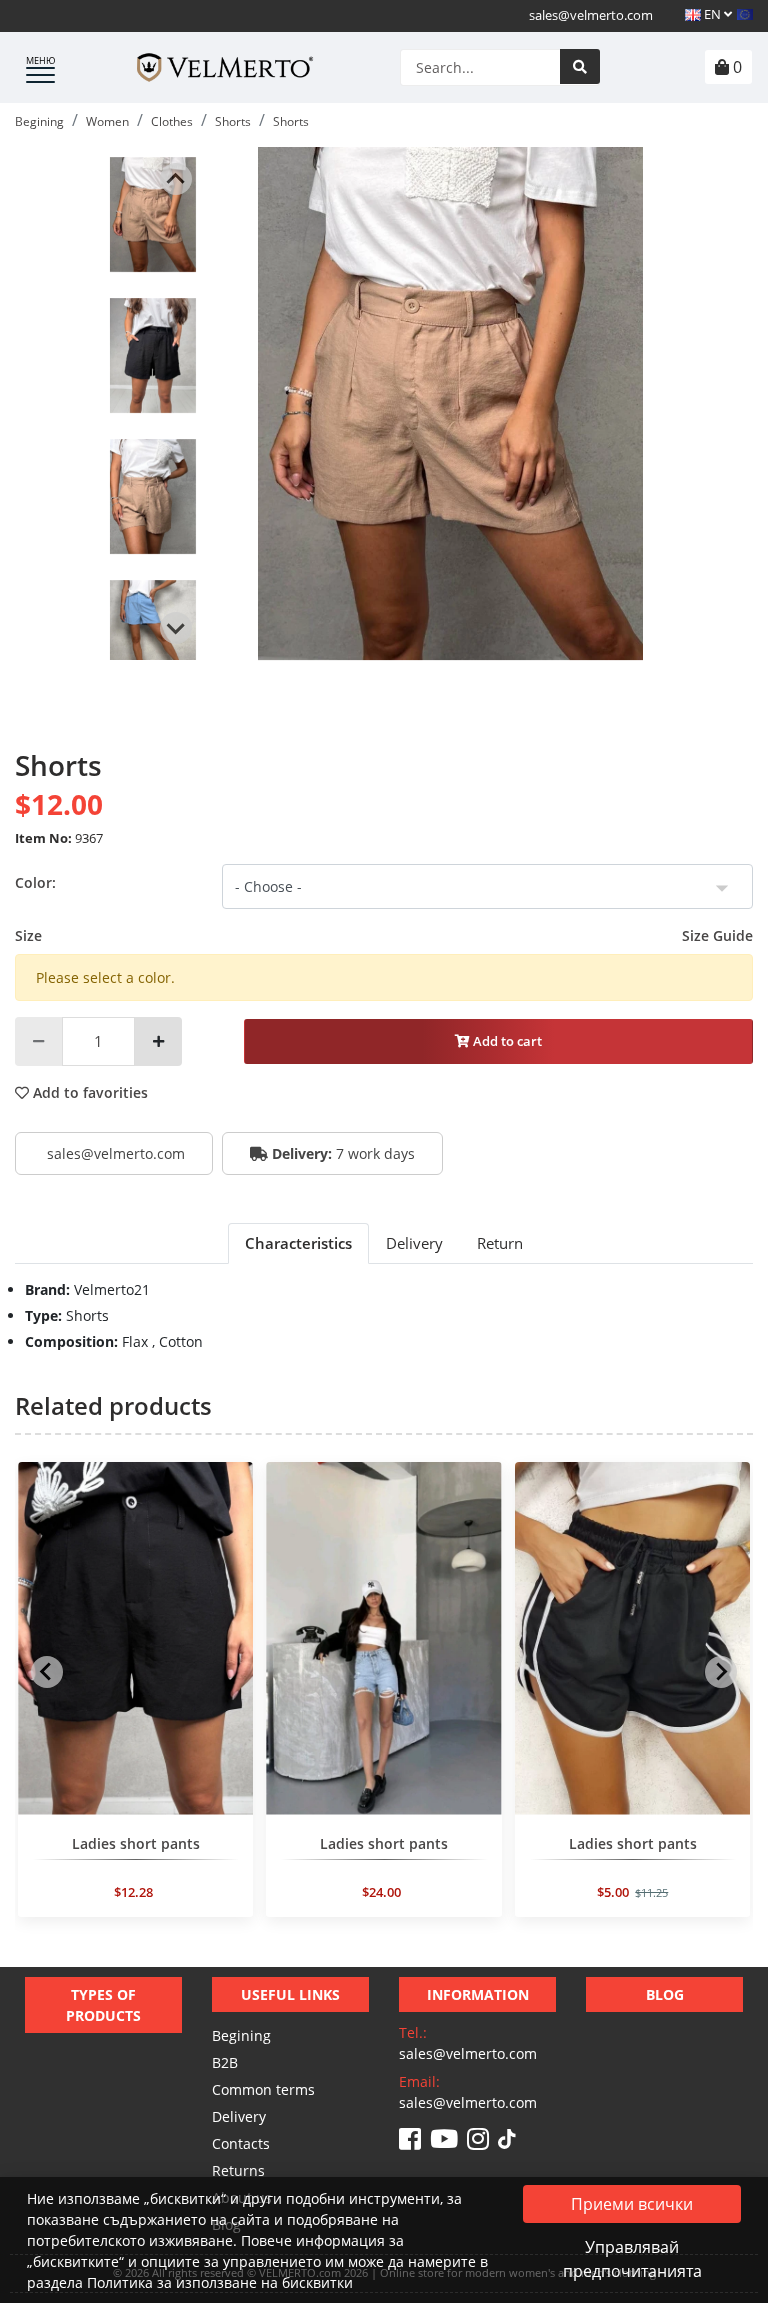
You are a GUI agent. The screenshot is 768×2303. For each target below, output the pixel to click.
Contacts (241, 2143)
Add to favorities (88, 1092)
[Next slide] (176, 628)
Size (384, 935)
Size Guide (717, 935)
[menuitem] (153, 214)
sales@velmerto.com (591, 15)
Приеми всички (632, 2204)
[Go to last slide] (176, 179)
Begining (241, 2035)
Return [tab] (500, 1243)
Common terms (263, 2089)
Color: (35, 882)
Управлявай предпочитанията (632, 2259)
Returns (238, 2170)
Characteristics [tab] (298, 1243)
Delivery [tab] (414, 1243)
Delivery (239, 2116)
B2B (225, 2062)
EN (712, 14)
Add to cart (506, 1041)
